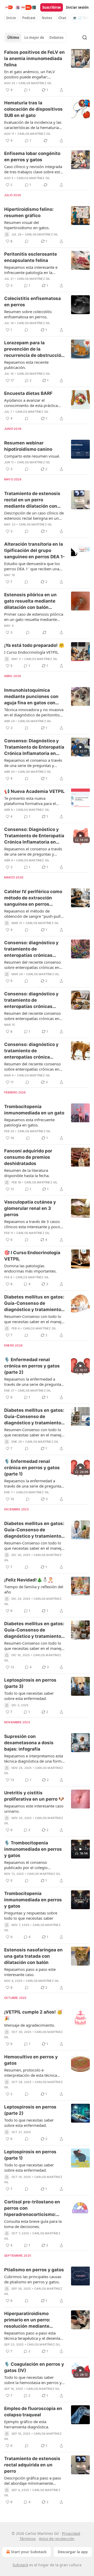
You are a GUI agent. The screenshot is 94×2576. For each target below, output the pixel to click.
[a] (80, 747)
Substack (20, 2565)
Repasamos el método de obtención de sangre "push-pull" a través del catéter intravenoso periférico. (33, 914)
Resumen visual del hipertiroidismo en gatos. (27, 225)
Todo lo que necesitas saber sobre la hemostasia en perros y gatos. (33, 2380)
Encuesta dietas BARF (28, 393)
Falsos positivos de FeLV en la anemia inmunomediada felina (34, 58)
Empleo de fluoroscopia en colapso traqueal (33, 2412)
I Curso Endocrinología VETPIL (31, 652)
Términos (28, 2539)
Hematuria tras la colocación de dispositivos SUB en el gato (33, 109)
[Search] (85, 37)
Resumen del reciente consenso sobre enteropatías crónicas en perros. (33, 965)
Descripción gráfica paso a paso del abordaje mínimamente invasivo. (33, 2481)
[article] (47, 71)
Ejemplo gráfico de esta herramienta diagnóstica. (27, 2424)
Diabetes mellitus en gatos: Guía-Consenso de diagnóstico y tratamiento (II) (34, 1530)
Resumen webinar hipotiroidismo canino (28, 446)
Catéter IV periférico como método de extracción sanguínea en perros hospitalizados (33, 898)
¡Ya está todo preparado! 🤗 (34, 645)
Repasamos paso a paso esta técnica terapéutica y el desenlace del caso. (34, 2336)
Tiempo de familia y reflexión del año (34, 1589)
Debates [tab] (56, 37)
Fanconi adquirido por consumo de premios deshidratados (28, 1157)
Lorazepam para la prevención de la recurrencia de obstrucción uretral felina (34, 349)
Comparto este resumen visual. (32, 456)
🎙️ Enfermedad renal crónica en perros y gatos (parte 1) (32, 1468)
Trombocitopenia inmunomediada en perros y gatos (33, 1900)
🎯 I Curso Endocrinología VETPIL (32, 1256)
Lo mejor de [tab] (34, 37)
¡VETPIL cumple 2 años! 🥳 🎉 (33, 2015)
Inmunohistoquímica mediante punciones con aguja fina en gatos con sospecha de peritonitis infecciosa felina (31, 697)
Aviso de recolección (57, 2539)
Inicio (11, 18)
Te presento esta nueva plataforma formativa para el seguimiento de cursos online (31, 801)
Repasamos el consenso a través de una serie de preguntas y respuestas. (33, 763)
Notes (47, 18)
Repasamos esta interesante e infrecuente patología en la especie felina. (31, 270)
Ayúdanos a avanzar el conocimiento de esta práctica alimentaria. (31, 403)
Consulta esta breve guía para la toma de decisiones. (33, 2224)
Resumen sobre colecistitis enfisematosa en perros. (28, 314)
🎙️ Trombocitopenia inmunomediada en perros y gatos (33, 1849)
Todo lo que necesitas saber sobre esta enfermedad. (29, 1696)
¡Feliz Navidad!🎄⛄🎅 (29, 1580)
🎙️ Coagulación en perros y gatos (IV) (34, 2367)
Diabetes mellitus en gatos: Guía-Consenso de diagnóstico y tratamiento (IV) (34, 1303)
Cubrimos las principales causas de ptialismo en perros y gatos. (33, 2279)
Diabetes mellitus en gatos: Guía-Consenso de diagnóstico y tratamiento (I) (34, 1630)
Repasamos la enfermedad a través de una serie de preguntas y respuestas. (34, 1382)
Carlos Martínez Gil (35, 83)
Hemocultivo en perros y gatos (31, 2060)
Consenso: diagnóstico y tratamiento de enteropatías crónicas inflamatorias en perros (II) (34, 1000)
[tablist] (35, 37)
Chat (62, 18)
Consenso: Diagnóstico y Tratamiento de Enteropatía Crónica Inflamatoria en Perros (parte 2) (34, 747)
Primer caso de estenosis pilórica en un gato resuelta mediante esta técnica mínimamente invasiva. (34, 617)
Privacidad (71, 2533)
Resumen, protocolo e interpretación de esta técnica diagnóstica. (31, 2073)
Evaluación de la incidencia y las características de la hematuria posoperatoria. (33, 125)
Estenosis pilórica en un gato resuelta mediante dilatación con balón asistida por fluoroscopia (32, 601)
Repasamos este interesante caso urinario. (34, 1808)
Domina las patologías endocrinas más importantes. (30, 1268)
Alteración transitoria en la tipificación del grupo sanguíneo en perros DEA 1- (34, 550)
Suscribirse (52, 7)
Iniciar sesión (77, 7)
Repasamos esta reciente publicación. (26, 365)
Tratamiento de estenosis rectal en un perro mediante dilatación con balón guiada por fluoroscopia (32, 500)
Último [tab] (13, 37)
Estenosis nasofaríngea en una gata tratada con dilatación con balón (33, 1956)
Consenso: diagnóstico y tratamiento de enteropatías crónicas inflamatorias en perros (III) (34, 949)
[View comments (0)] (27, 241)
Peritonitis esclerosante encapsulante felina (31, 257)
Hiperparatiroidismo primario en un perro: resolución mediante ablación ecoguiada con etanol (30, 2320)
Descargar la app (73, 2552)
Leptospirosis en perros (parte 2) (30, 2110)
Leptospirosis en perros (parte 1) (30, 2155)
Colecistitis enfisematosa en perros (33, 302)
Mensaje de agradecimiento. (30, 2025)
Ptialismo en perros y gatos (34, 2270)
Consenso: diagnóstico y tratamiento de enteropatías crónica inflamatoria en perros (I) (32, 1051)
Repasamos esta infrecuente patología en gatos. (29, 1122)
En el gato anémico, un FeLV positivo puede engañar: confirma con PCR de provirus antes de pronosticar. (31, 74)
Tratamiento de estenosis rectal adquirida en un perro (32, 2465)
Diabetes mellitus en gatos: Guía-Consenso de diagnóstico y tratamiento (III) (34, 1417)
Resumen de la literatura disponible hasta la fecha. (27, 1173)
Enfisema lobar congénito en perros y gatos (32, 157)
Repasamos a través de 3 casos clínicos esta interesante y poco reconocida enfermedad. (32, 1224)
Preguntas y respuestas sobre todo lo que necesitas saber (31, 1915)
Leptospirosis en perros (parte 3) (30, 1683)
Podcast (29, 18)
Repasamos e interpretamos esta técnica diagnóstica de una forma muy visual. (34, 1758)
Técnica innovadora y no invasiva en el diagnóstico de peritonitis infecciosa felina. (34, 712)
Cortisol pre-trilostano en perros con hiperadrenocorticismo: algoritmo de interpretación (34, 2208)
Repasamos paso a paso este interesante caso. (30, 1972)
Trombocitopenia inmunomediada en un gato (34, 1110)
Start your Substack (29, 2552)
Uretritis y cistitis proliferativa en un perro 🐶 (34, 1796)
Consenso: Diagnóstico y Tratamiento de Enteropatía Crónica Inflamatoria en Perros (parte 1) (34, 836)
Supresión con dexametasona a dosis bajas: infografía (29, 1743)
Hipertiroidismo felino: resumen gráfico (29, 212)
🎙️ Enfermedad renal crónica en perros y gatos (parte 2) (32, 1366)
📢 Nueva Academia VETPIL (34, 791)
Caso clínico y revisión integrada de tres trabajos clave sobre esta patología (33, 169)
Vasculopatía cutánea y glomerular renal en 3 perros (30, 1208)
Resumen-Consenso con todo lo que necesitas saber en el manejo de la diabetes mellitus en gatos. (34, 1319)
